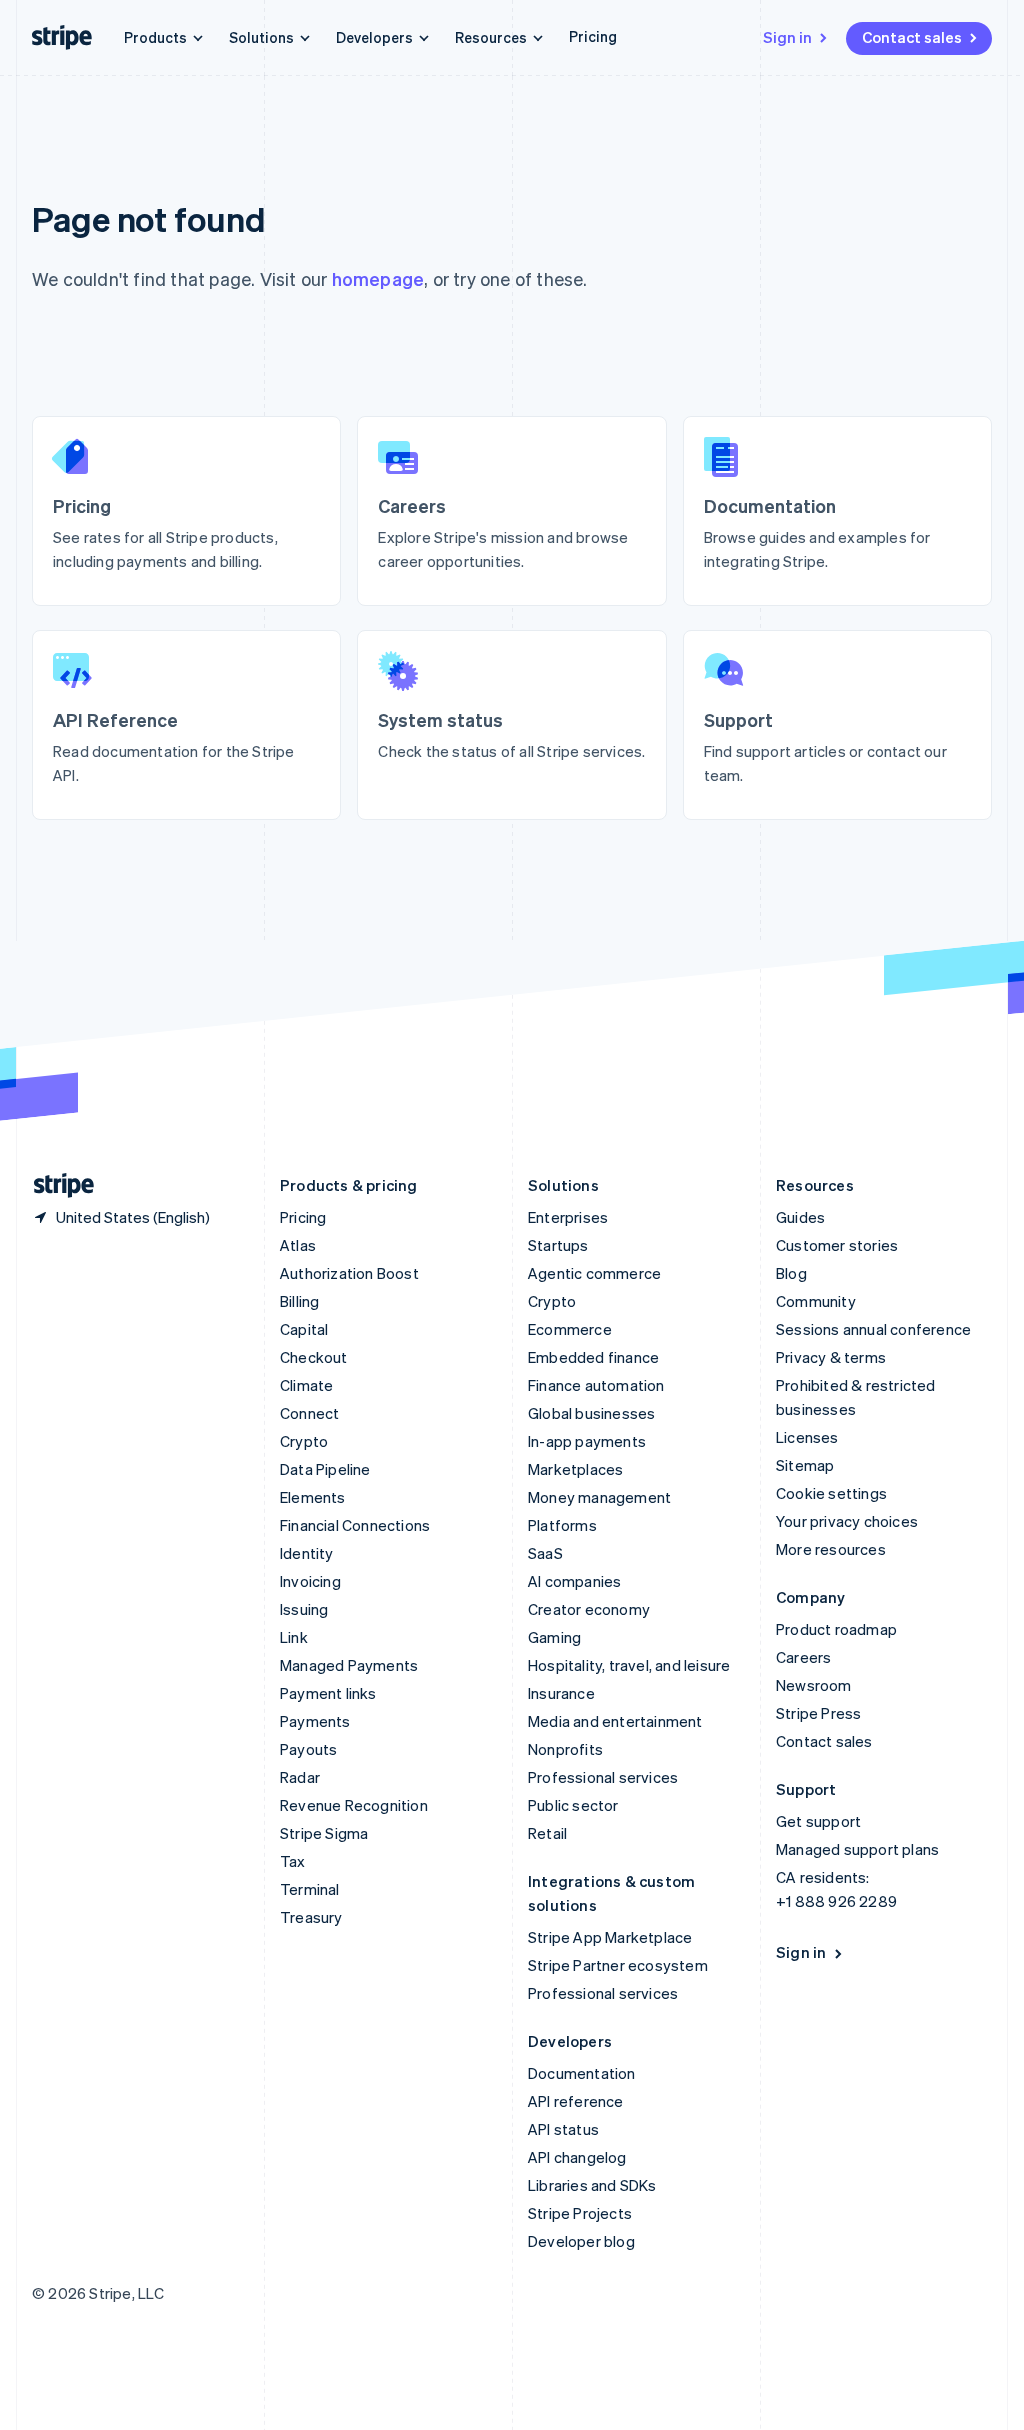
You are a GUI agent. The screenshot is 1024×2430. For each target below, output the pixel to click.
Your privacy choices (847, 1521)
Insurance (561, 1693)
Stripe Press (818, 1713)
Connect (309, 1413)
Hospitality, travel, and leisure (629, 1665)
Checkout (314, 1357)
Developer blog (581, 2241)
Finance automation (596, 1385)
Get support (818, 1821)
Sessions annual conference (873, 1329)
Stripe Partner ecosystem (618, 1965)
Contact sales (912, 37)
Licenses (807, 1437)
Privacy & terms (831, 1357)
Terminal (310, 1889)
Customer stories (837, 1245)
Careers (803, 1657)
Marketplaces (575, 1469)
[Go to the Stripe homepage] (56, 1185)
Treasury (311, 1917)
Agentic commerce (594, 1273)
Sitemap (805, 1465)
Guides (800, 1217)
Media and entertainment (615, 1721)
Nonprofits (565, 1749)
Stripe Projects (580, 2213)
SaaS (545, 1553)
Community (816, 1301)
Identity (307, 1553)
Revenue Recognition (354, 1805)
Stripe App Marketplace (610, 1937)
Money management (599, 1497)
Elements (313, 1497)
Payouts (308, 1749)
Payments (315, 1721)
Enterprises (568, 1217)
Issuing (304, 1609)
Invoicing (310, 1581)
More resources (831, 1549)
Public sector (573, 1805)
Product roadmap (836, 1629)
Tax (293, 1861)
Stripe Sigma (324, 1833)
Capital (304, 1329)
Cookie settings (831, 1493)
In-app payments (587, 1441)
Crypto (304, 1441)
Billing (299, 1301)
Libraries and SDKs (592, 2185)
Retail (547, 1833)
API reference (576, 2101)
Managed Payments (349, 1665)
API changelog (577, 2157)
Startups (558, 1245)
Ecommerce (570, 1329)
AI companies (574, 1581)
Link (294, 1637)
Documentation (582, 2073)
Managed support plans (857, 1849)
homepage (378, 278)
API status (563, 2129)
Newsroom (814, 1685)
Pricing (593, 36)
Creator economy (589, 1609)
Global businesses (591, 1413)
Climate (306, 1385)
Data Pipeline (325, 1469)
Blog (791, 1273)
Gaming (554, 1637)
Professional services (603, 1777)
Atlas (298, 1245)
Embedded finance (593, 1357)
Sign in (787, 37)
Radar (300, 1777)
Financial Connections (355, 1525)
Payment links (328, 1693)
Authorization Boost (349, 1273)
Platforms (562, 1525)
